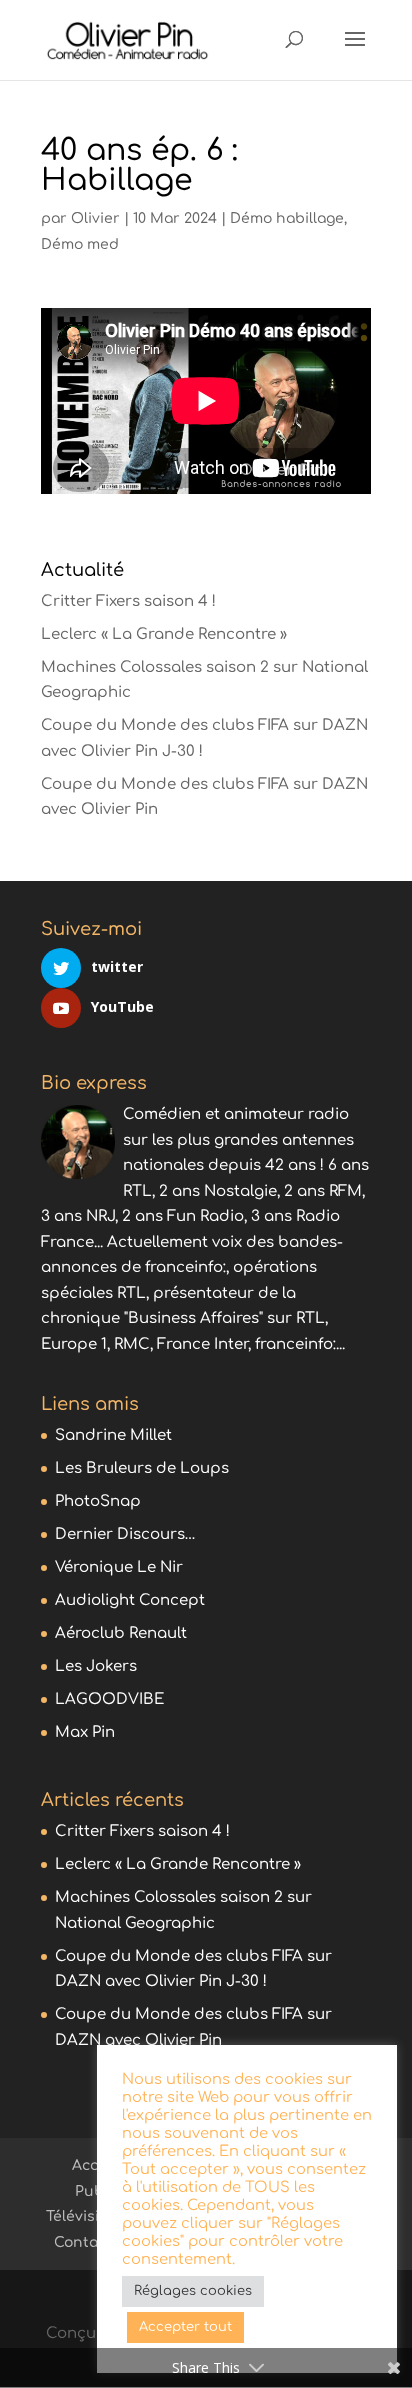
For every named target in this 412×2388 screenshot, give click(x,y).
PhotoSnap (98, 1501)
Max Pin (85, 1732)
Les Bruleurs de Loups (142, 1468)
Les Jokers (96, 1666)
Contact (83, 2242)
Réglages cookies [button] (193, 2291)
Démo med (80, 244)
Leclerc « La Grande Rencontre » (164, 634)
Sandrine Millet (113, 1435)
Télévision (82, 2216)
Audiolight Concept (130, 1600)
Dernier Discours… (125, 1534)
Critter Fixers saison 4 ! (128, 601)
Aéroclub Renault (121, 1633)
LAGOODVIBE (109, 1699)
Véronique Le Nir (119, 1567)
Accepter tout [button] (185, 2327)
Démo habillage (287, 218)
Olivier (95, 218)
